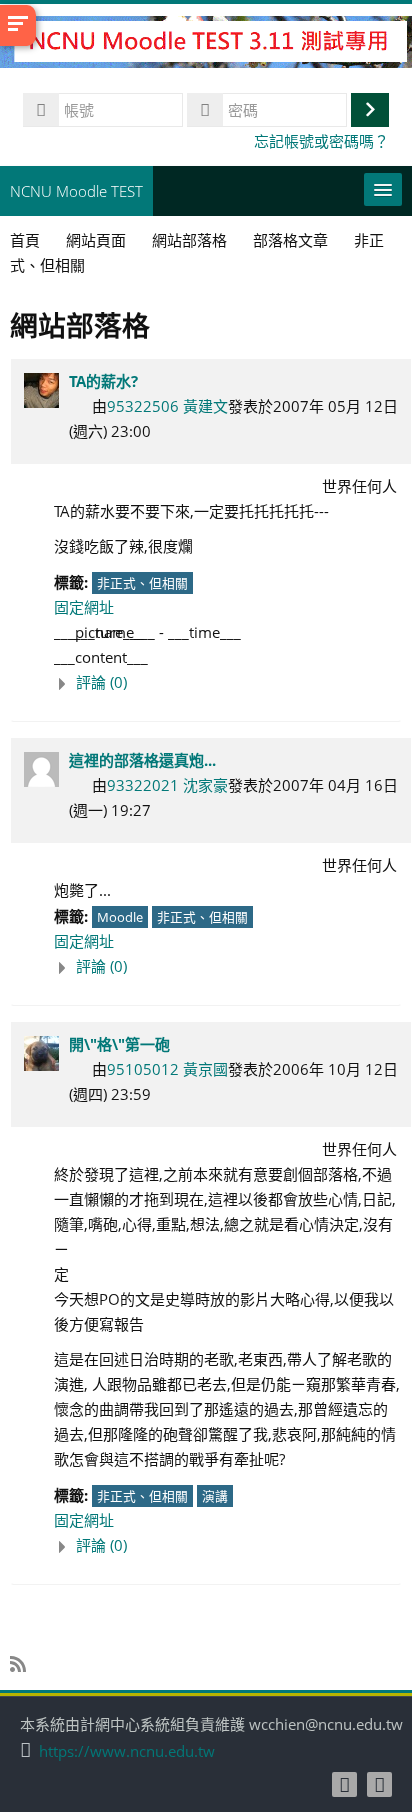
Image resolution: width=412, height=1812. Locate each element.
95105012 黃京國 (167, 1069)
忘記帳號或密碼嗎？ (321, 141)
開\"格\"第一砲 (119, 1044)
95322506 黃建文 (167, 406)
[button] (227, 682)
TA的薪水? (103, 381)
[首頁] (206, 45)
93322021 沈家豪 (167, 785)
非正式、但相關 (142, 583)
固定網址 (84, 607)
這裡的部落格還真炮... (142, 760)
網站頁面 (96, 240)
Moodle (120, 917)
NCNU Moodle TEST (76, 191)
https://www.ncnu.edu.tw (127, 1751)
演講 (215, 1496)
